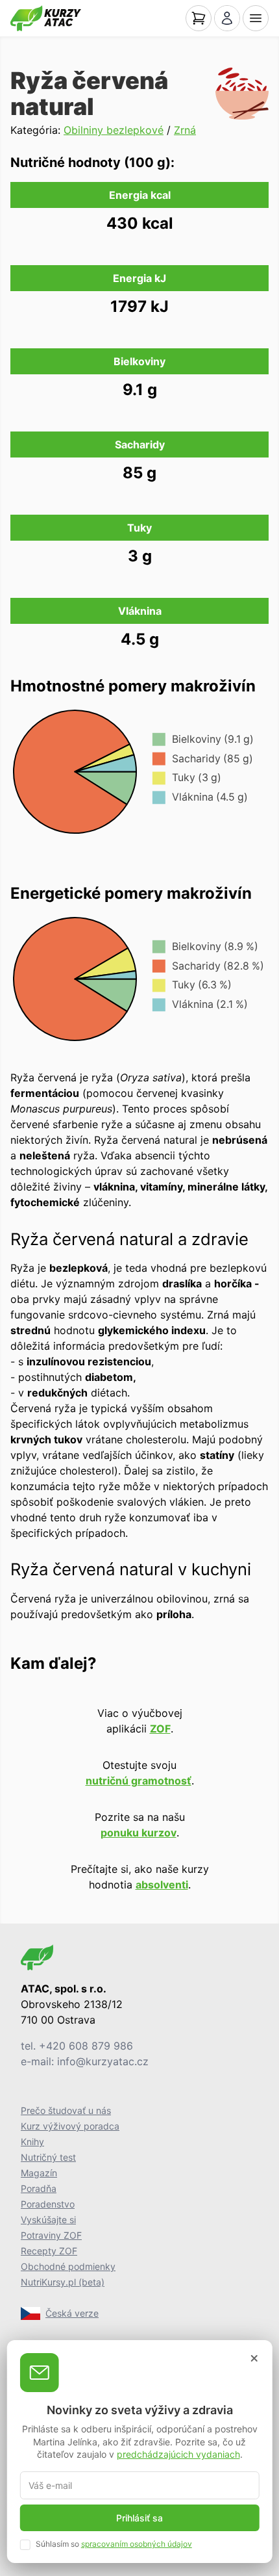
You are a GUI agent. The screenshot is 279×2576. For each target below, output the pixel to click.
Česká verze (72, 2313)
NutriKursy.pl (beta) (63, 2282)
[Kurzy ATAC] (46, 18)
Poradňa (39, 2188)
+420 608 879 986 (86, 2046)
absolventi (162, 1885)
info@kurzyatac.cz (103, 2061)
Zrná (185, 130)
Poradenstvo (48, 2204)
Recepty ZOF (49, 2251)
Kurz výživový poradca (70, 2126)
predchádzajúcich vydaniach (178, 2454)
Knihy (32, 2142)
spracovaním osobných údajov (137, 2544)
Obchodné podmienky (68, 2266)
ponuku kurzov (139, 1833)
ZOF (160, 1729)
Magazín (39, 2173)
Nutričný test (48, 2157)
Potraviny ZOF (51, 2235)
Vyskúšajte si (48, 2220)
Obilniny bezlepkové (114, 130)
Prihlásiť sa (139, 2518)
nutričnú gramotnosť (139, 1781)
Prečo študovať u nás (66, 2110)
